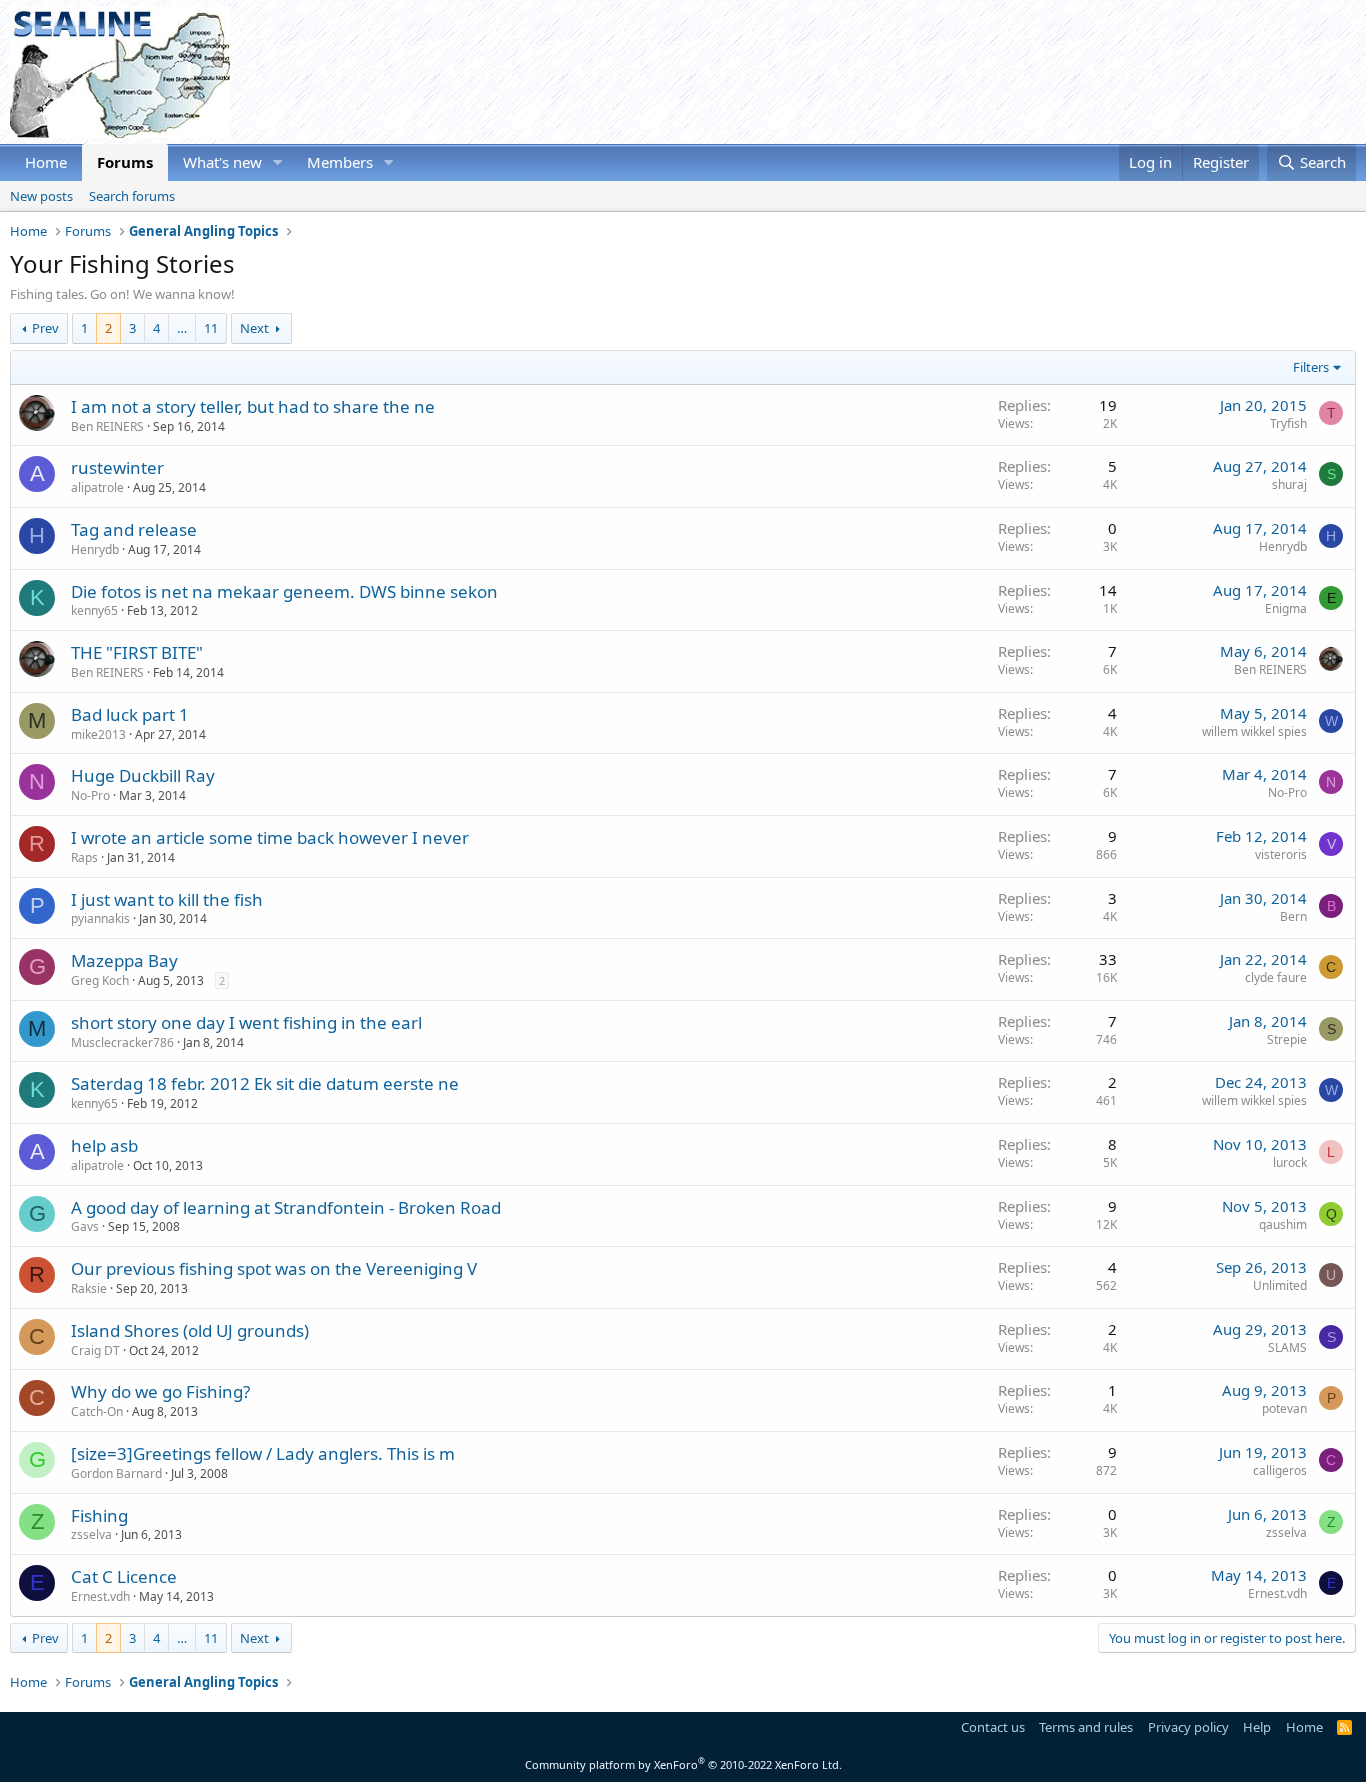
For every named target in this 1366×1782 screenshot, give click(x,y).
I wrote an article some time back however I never (270, 837)
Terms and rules (1086, 1727)
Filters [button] (1311, 367)
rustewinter (117, 467)
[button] (278, 162)
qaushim (1283, 1224)
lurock (1290, 1162)
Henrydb (95, 549)
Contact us (993, 1727)
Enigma (1286, 608)
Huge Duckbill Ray (143, 775)
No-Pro (90, 795)
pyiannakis (100, 918)
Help (1257, 1727)
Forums (125, 162)
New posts (41, 196)
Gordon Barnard (116, 1473)
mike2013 (98, 734)
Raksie (89, 1288)
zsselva (91, 1534)
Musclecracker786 (122, 1042)
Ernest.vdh (100, 1596)
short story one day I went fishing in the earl (246, 1022)
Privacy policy (1188, 1727)
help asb (104, 1145)
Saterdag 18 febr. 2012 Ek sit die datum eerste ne (265, 1083)
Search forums (132, 196)
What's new (222, 162)
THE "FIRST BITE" (137, 652)
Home (46, 162)
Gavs (85, 1226)
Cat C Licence (124, 1576)
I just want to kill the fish (167, 899)
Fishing (99, 1515)
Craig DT (95, 1350)
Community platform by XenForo (683, 1764)
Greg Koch (100, 980)
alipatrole (97, 487)
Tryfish (1288, 423)
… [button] (182, 328)
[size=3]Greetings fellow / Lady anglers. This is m (263, 1453)
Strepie (1287, 1039)
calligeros (1280, 1470)
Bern (1293, 916)
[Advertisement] (992, 72)
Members (340, 162)
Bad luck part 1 (130, 714)
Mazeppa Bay (124, 960)
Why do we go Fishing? (160, 1391)
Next (254, 328)
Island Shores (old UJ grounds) (190, 1330)
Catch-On (97, 1411)
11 (211, 328)
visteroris (1281, 854)
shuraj (1289, 484)
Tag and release (134, 529)
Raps (84, 857)
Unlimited (1280, 1285)
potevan (1284, 1408)
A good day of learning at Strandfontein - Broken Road (286, 1207)
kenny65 (94, 610)
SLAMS (1287, 1347)
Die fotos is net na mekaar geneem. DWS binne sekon (284, 591)
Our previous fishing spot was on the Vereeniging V (274, 1268)
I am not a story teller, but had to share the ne (253, 406)
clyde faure (1276, 977)
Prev (45, 328)
